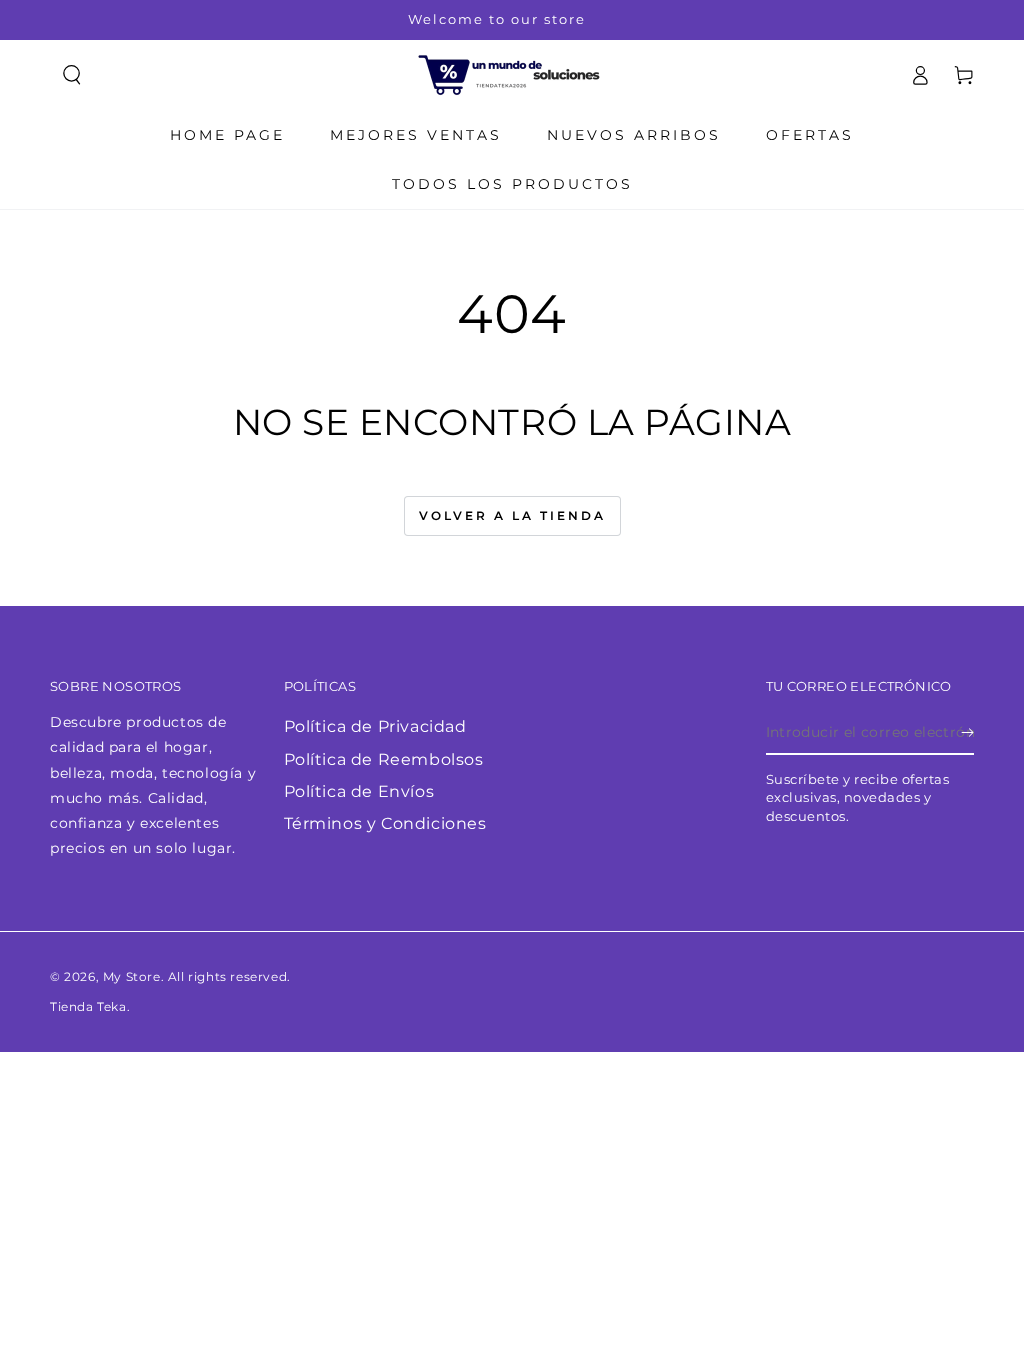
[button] (72, 75)
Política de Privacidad (375, 726)
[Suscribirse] (967, 732)
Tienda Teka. (90, 1006)
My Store (132, 976)
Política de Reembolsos (384, 759)
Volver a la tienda (512, 515)
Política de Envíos (359, 791)
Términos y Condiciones (385, 823)
